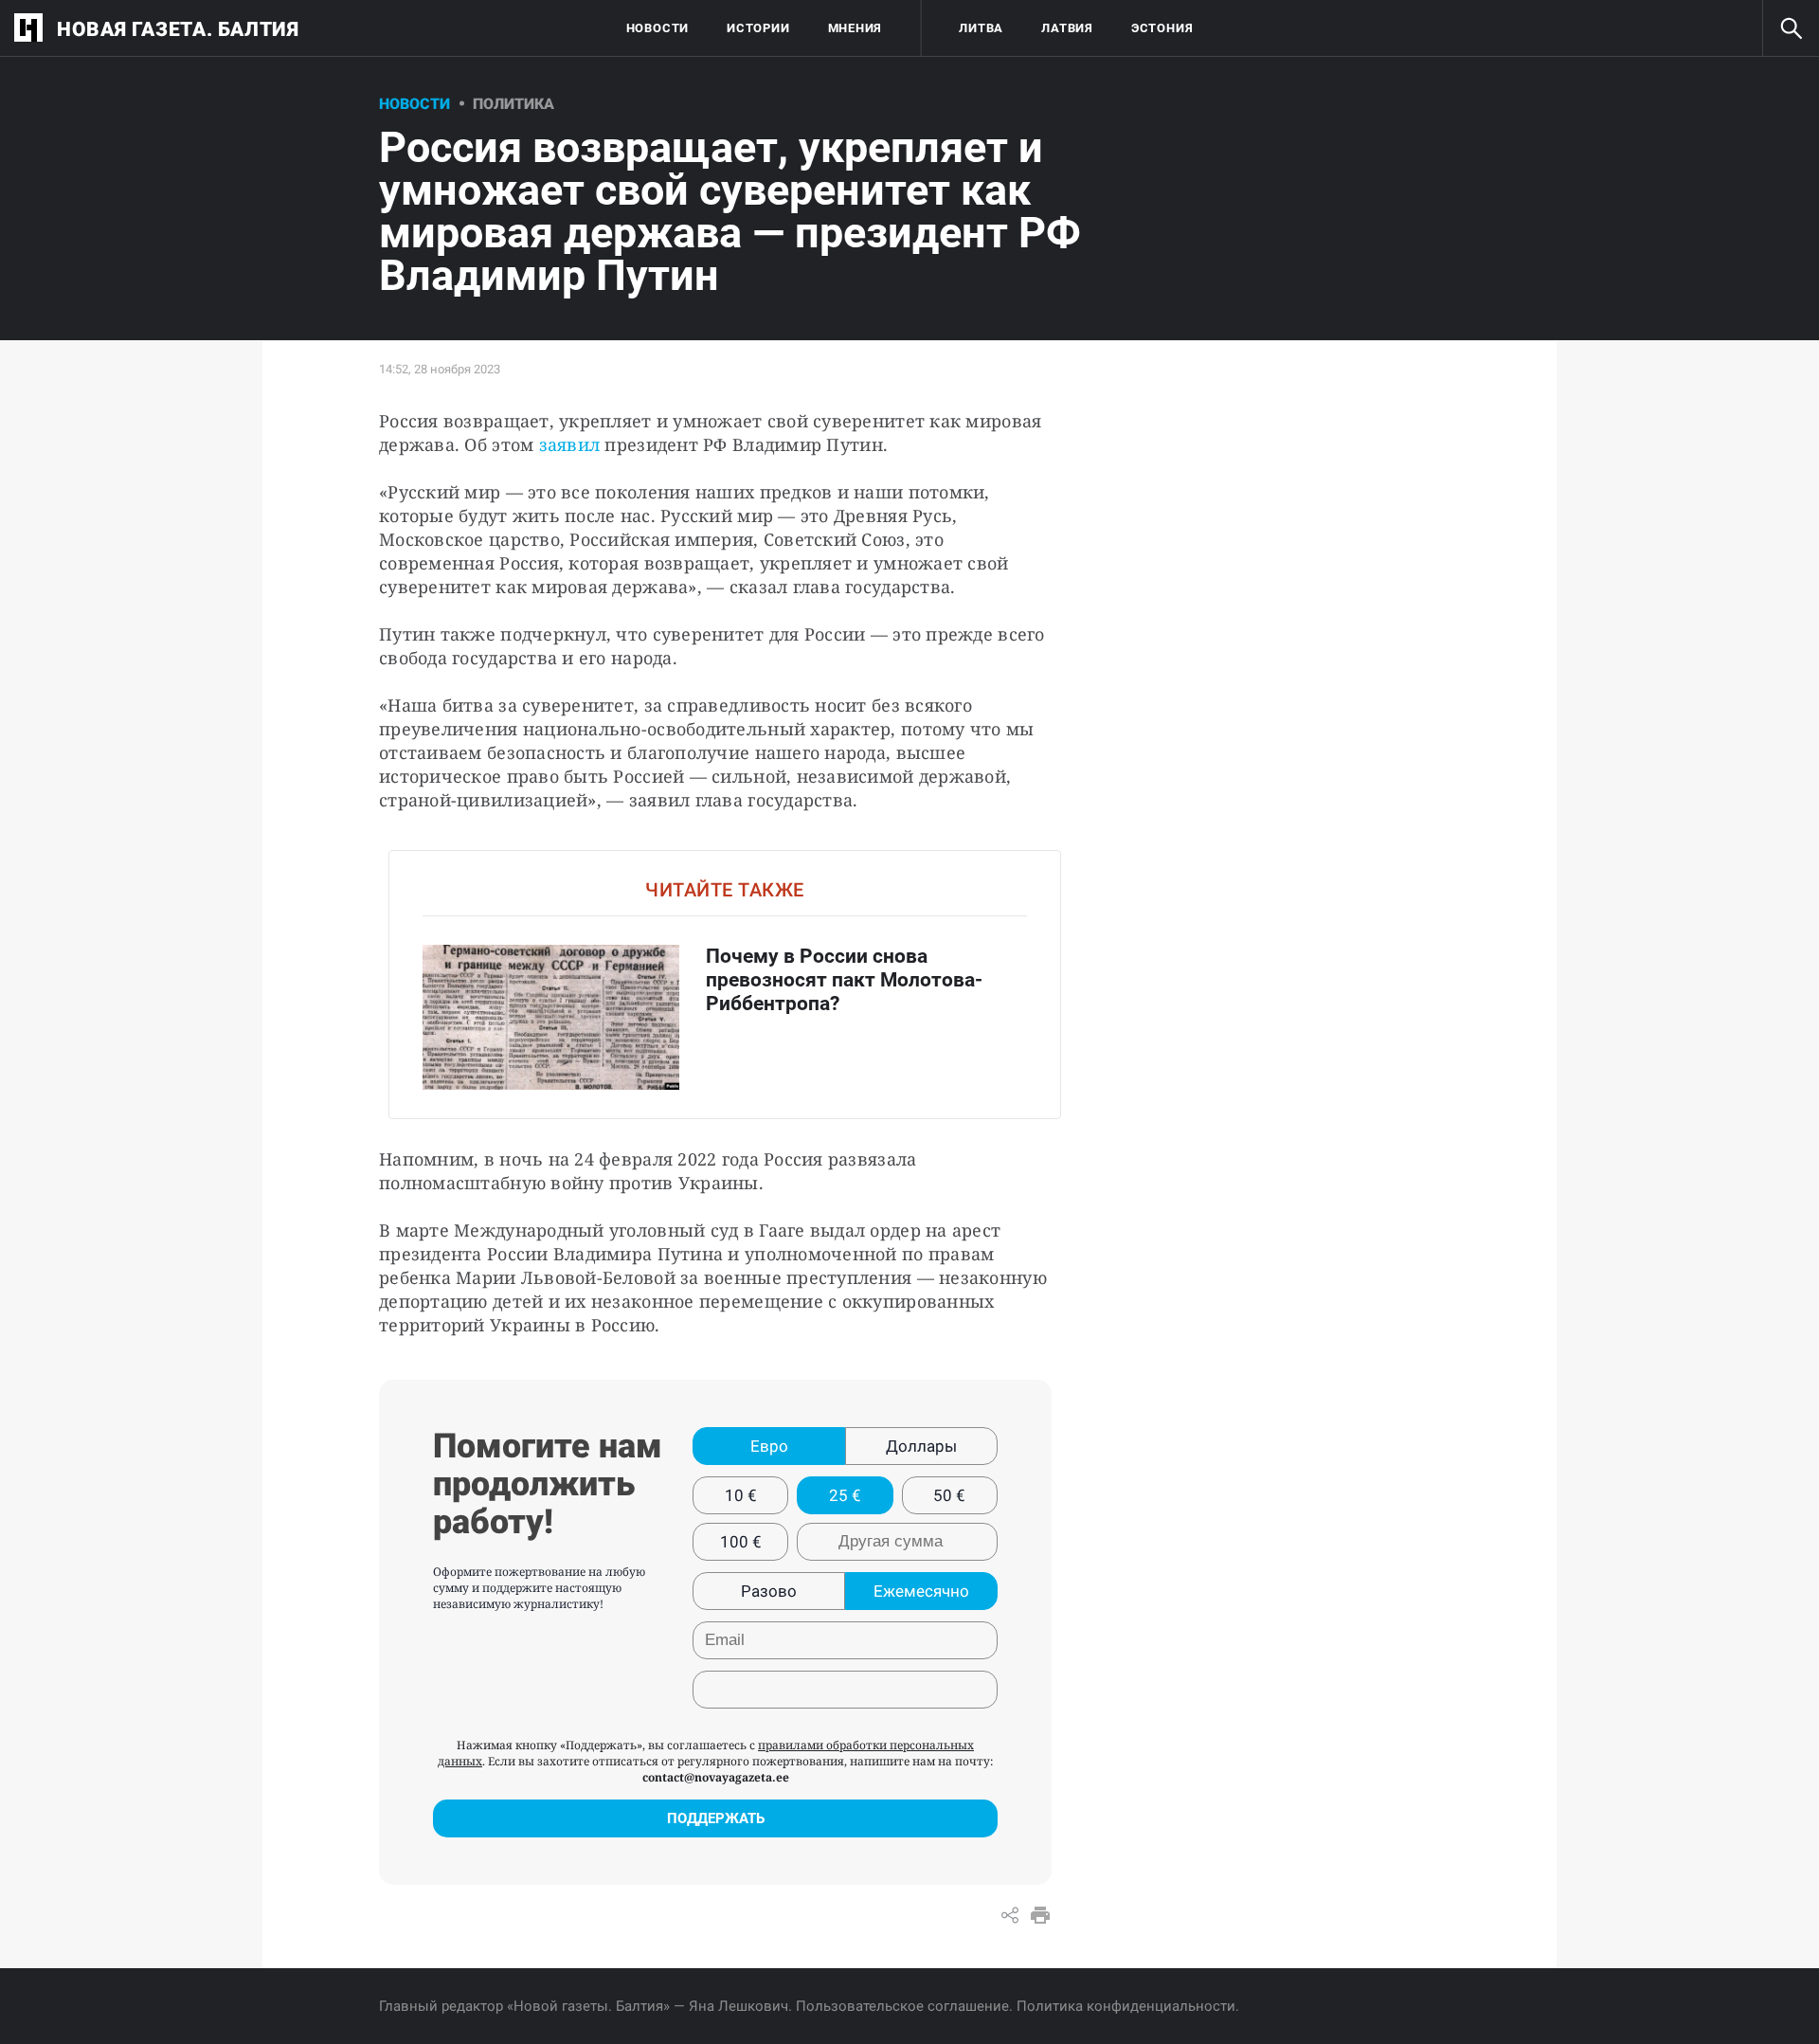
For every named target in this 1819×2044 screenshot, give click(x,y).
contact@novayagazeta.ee (716, 1777)
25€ (845, 1495)
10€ (741, 1495)
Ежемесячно (921, 1591)
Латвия (1067, 28)
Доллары (921, 1446)
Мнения (855, 28)
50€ (949, 1495)
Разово (769, 1591)
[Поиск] (1791, 28)
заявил (570, 444)
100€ (741, 1542)
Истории (758, 28)
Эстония (1162, 28)
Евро (769, 1446)
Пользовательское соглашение (902, 2006)
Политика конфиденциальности (1126, 2006)
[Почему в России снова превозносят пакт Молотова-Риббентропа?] (725, 984)
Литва (981, 28)
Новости (657, 28)
